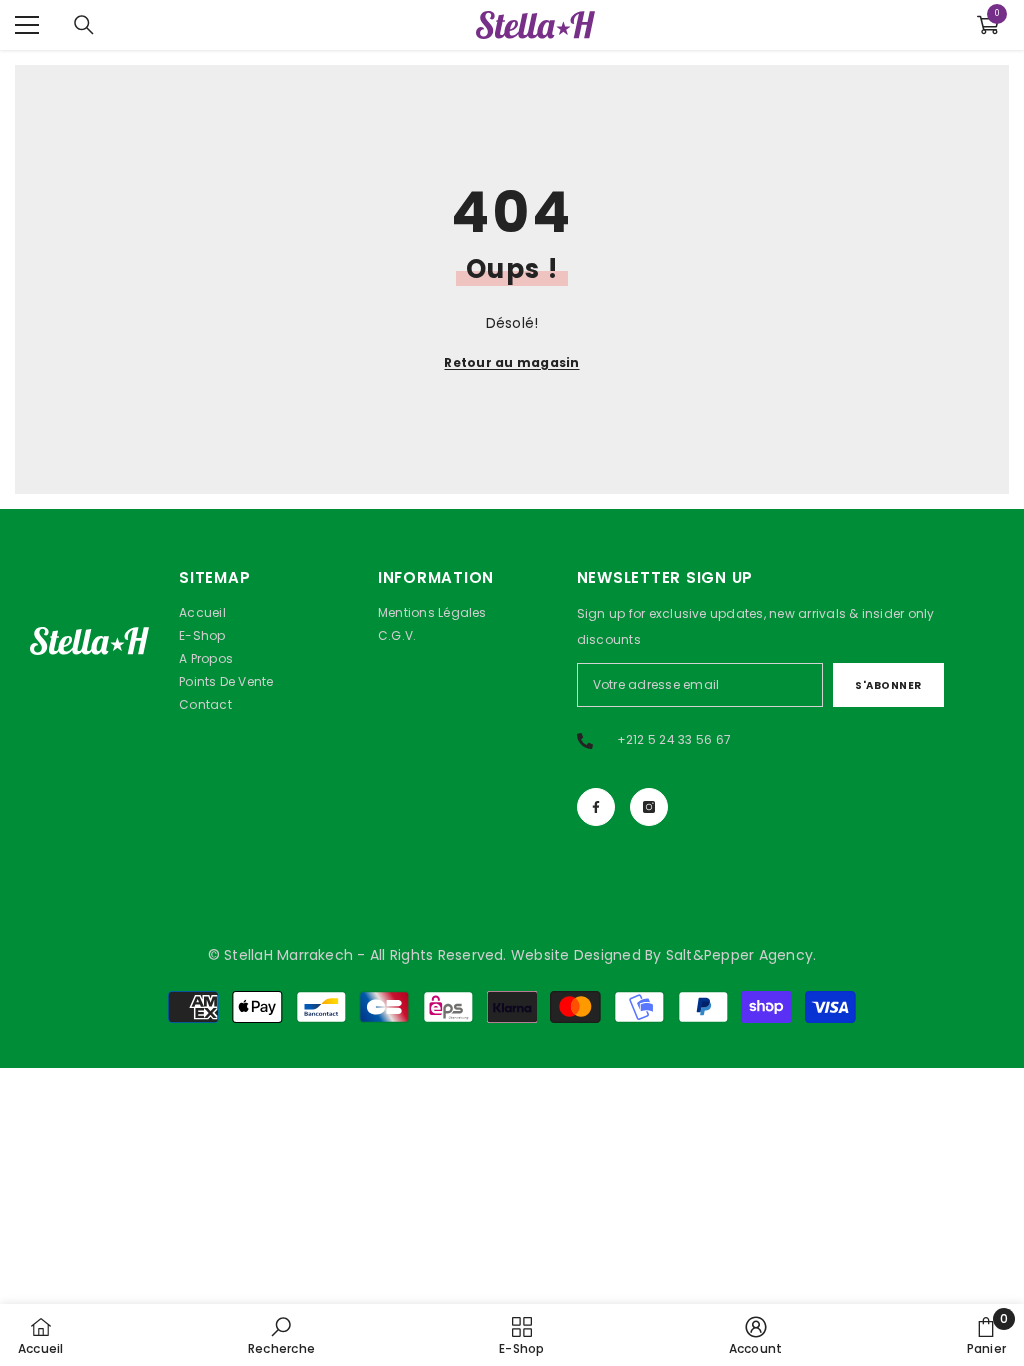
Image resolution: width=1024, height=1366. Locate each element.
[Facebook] (596, 807)
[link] (281, 1335)
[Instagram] (649, 807)
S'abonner (888, 685)
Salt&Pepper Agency (739, 955)
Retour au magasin (511, 362)
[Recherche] (84, 25)
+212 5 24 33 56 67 (674, 739)
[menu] (27, 25)
